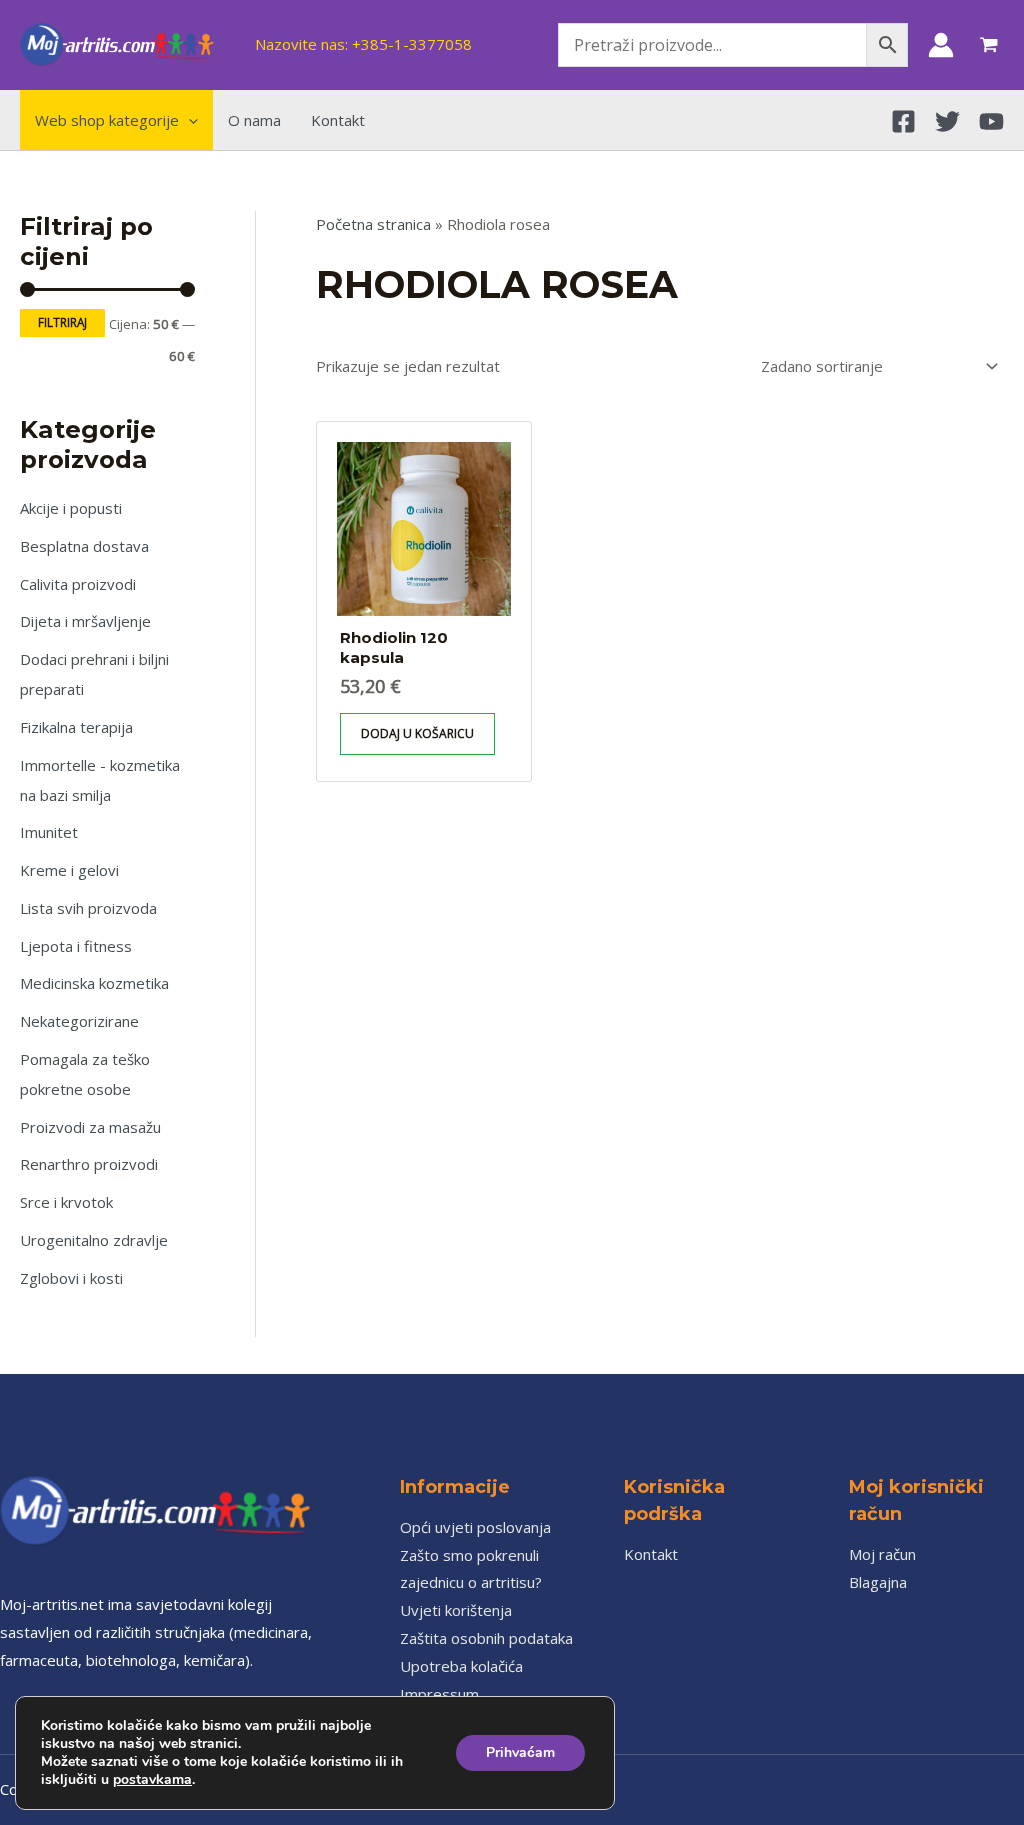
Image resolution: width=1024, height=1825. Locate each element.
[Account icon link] (941, 45)
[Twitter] (947, 121)
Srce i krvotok (66, 1202)
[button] (188, 120)
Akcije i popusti (71, 508)
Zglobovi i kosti (71, 1278)
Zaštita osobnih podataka (486, 1638)
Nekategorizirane (79, 1021)
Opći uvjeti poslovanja (475, 1527)
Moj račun (882, 1554)
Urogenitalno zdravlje (94, 1240)
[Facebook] (903, 121)
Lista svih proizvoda (88, 908)
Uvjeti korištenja (456, 1610)
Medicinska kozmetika (94, 983)
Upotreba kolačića (461, 1666)
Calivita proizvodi (78, 584)
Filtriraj (62, 322)
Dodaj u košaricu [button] (417, 733)
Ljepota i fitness (76, 946)
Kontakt (651, 1554)
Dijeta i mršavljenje (85, 621)
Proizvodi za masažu (90, 1127)
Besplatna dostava (84, 546)
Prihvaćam (520, 1752)
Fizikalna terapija (76, 727)
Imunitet (49, 832)
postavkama (152, 1780)
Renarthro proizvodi (89, 1164)
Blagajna (878, 1582)
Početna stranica (373, 224)
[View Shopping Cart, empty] (989, 45)
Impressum (439, 1694)
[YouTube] (991, 121)
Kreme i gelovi (69, 870)
